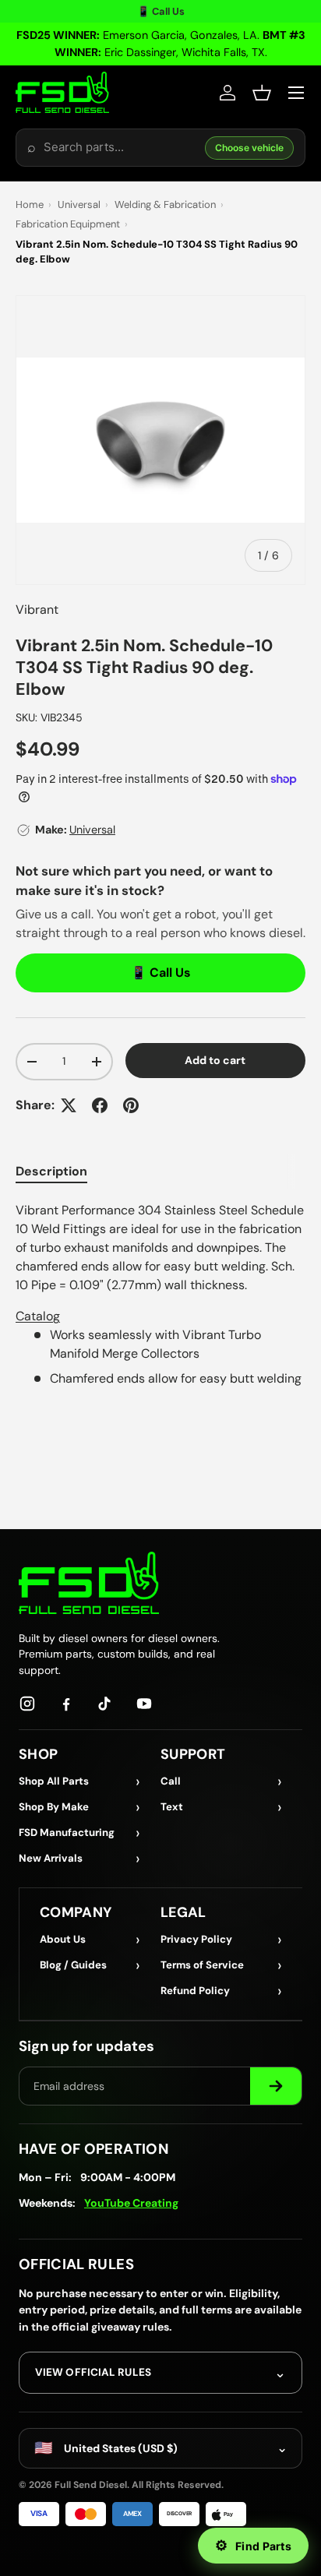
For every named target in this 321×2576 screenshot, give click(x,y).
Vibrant (37, 610)
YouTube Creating (131, 2203)
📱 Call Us (161, 11)
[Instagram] (27, 1704)
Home (30, 204)
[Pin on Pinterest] (131, 1105)
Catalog (38, 1316)
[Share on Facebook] (100, 1105)
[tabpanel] (160, 1295)
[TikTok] (105, 1704)
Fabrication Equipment (68, 224)
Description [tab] (51, 1171)
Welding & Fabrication (165, 204)
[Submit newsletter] (276, 2086)
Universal (79, 204)
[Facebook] (66, 1704)
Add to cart (215, 1060)
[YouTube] (144, 1704)
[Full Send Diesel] (89, 1582)
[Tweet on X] (69, 1105)
